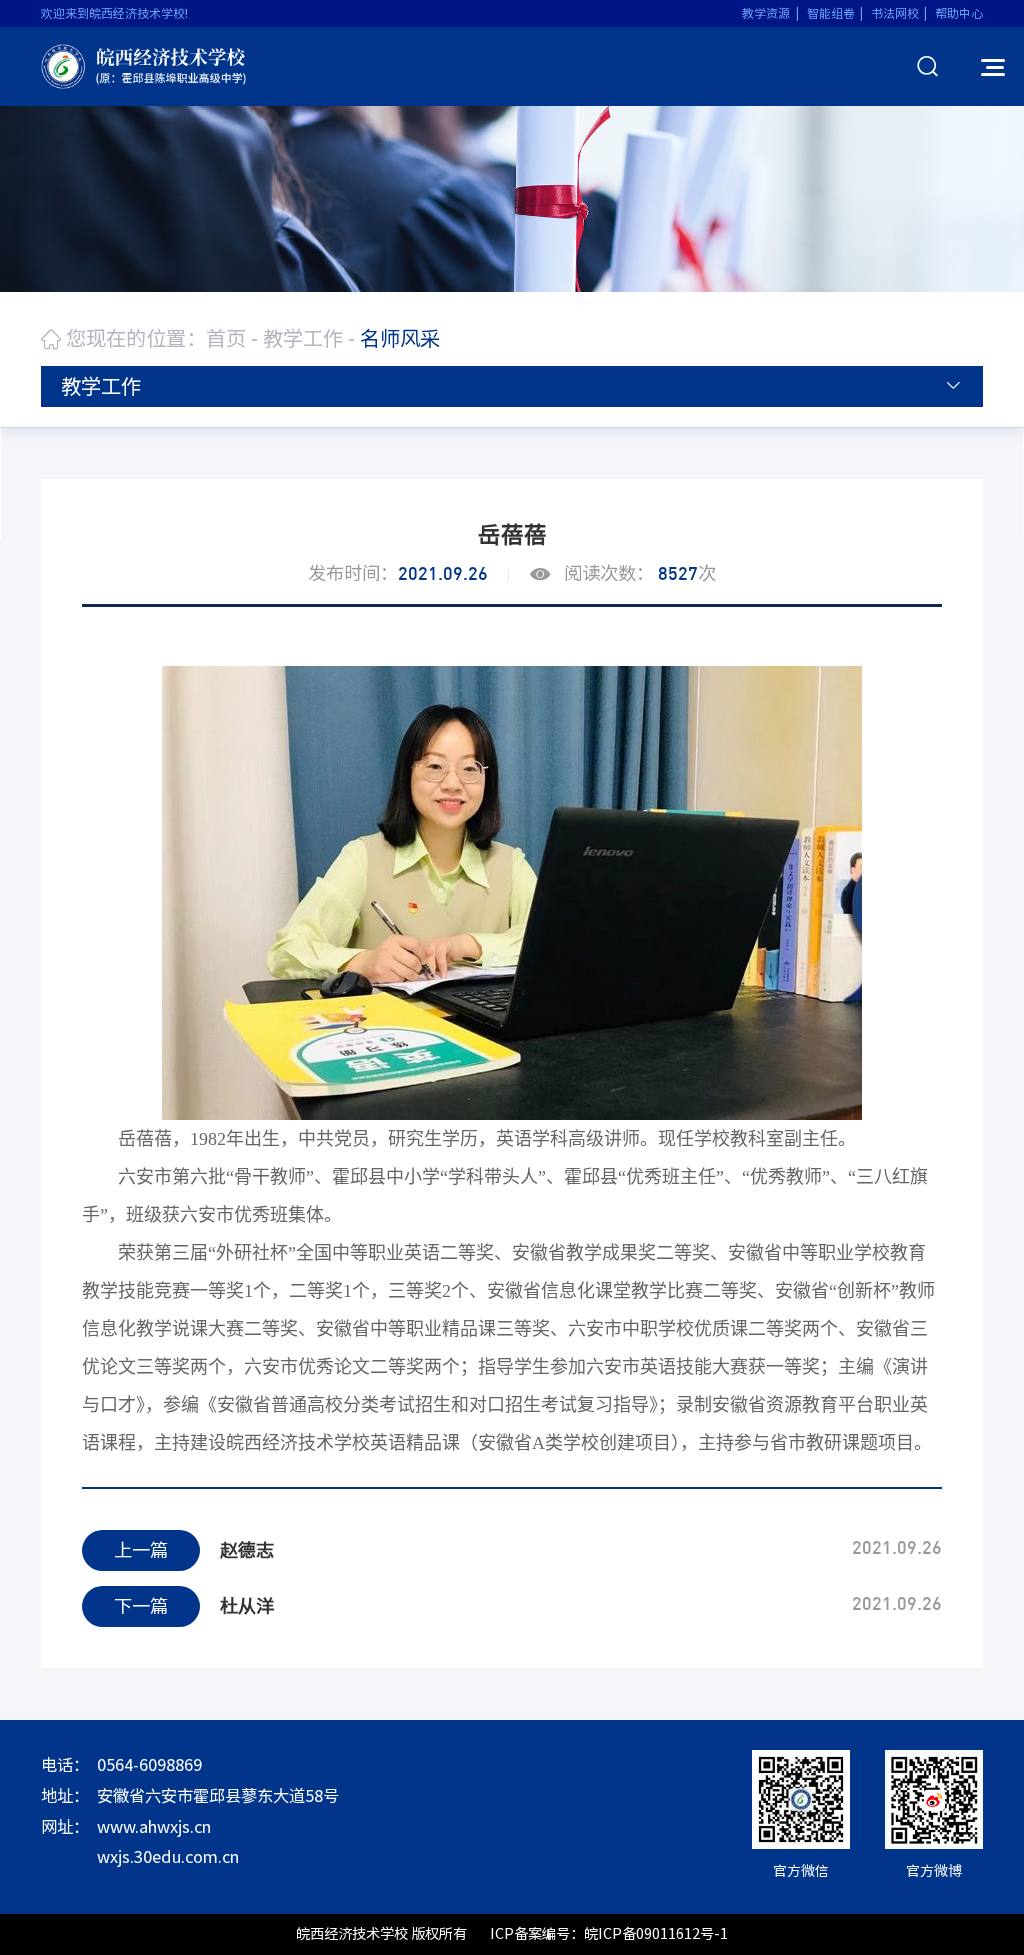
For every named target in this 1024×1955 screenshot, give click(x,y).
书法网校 (895, 13)
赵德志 (247, 1550)
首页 (226, 338)
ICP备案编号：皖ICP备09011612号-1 (609, 1933)
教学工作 (303, 338)
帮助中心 (959, 13)
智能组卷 (831, 13)
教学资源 (766, 13)
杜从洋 (247, 1606)
